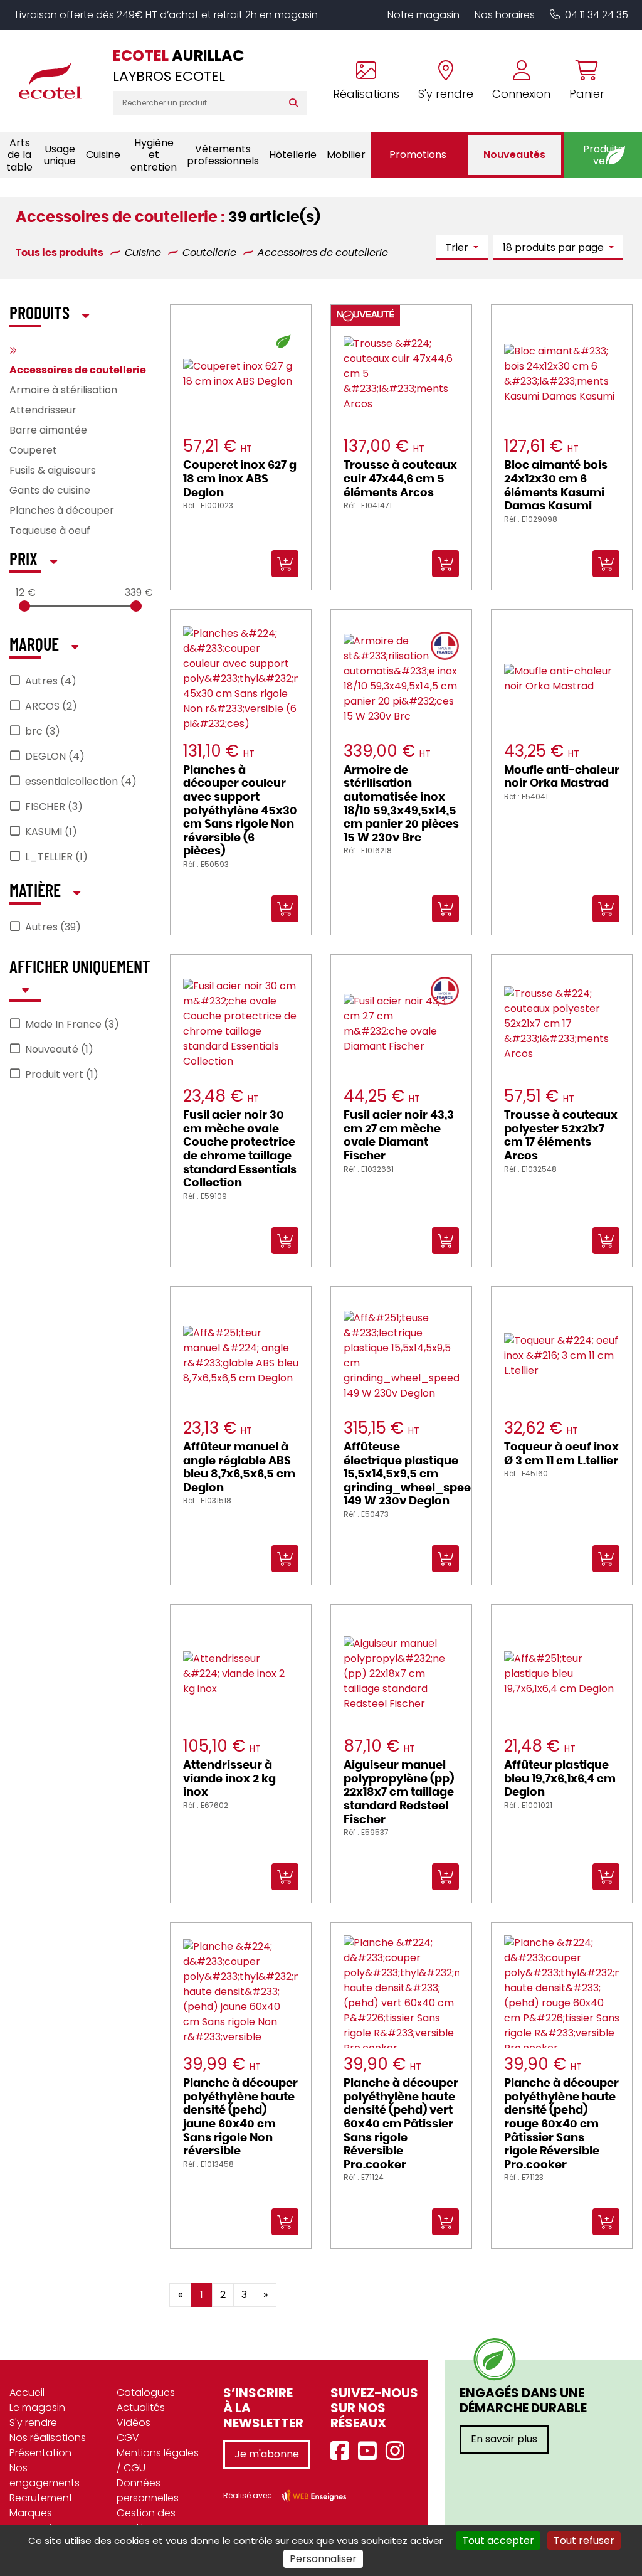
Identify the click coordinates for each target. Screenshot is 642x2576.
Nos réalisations (48, 2438)
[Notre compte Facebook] (343, 2451)
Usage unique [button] (60, 155)
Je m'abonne (267, 2454)
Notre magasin (424, 15)
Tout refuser (584, 2541)
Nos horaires (505, 15)
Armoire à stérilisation (63, 390)
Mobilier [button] (346, 155)
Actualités (141, 2408)
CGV (128, 2438)
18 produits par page (555, 247)
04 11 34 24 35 (597, 15)
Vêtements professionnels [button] (223, 155)
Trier (458, 247)
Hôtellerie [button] (293, 155)
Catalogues (146, 2392)
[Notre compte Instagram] (398, 2451)
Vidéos (134, 2423)
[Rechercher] (296, 103)
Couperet (33, 450)
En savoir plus (504, 2439)
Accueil (27, 2392)
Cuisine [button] (103, 155)
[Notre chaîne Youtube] (371, 2451)
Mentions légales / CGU (158, 2460)
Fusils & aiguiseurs (53, 470)
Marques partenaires (38, 2520)
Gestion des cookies (146, 2520)
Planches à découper (62, 510)
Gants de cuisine (50, 490)
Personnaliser (323, 2559)
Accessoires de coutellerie (78, 370)
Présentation (40, 2453)
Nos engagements (45, 2475)
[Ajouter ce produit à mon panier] (335, 2286)
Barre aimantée (48, 430)
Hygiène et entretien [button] (154, 155)
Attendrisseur (43, 410)
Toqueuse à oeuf (50, 530)
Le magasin (37, 2408)
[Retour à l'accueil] (56, 81)
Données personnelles (148, 2490)
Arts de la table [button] (19, 155)
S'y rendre (33, 2423)
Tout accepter (498, 2541)
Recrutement (41, 2498)
